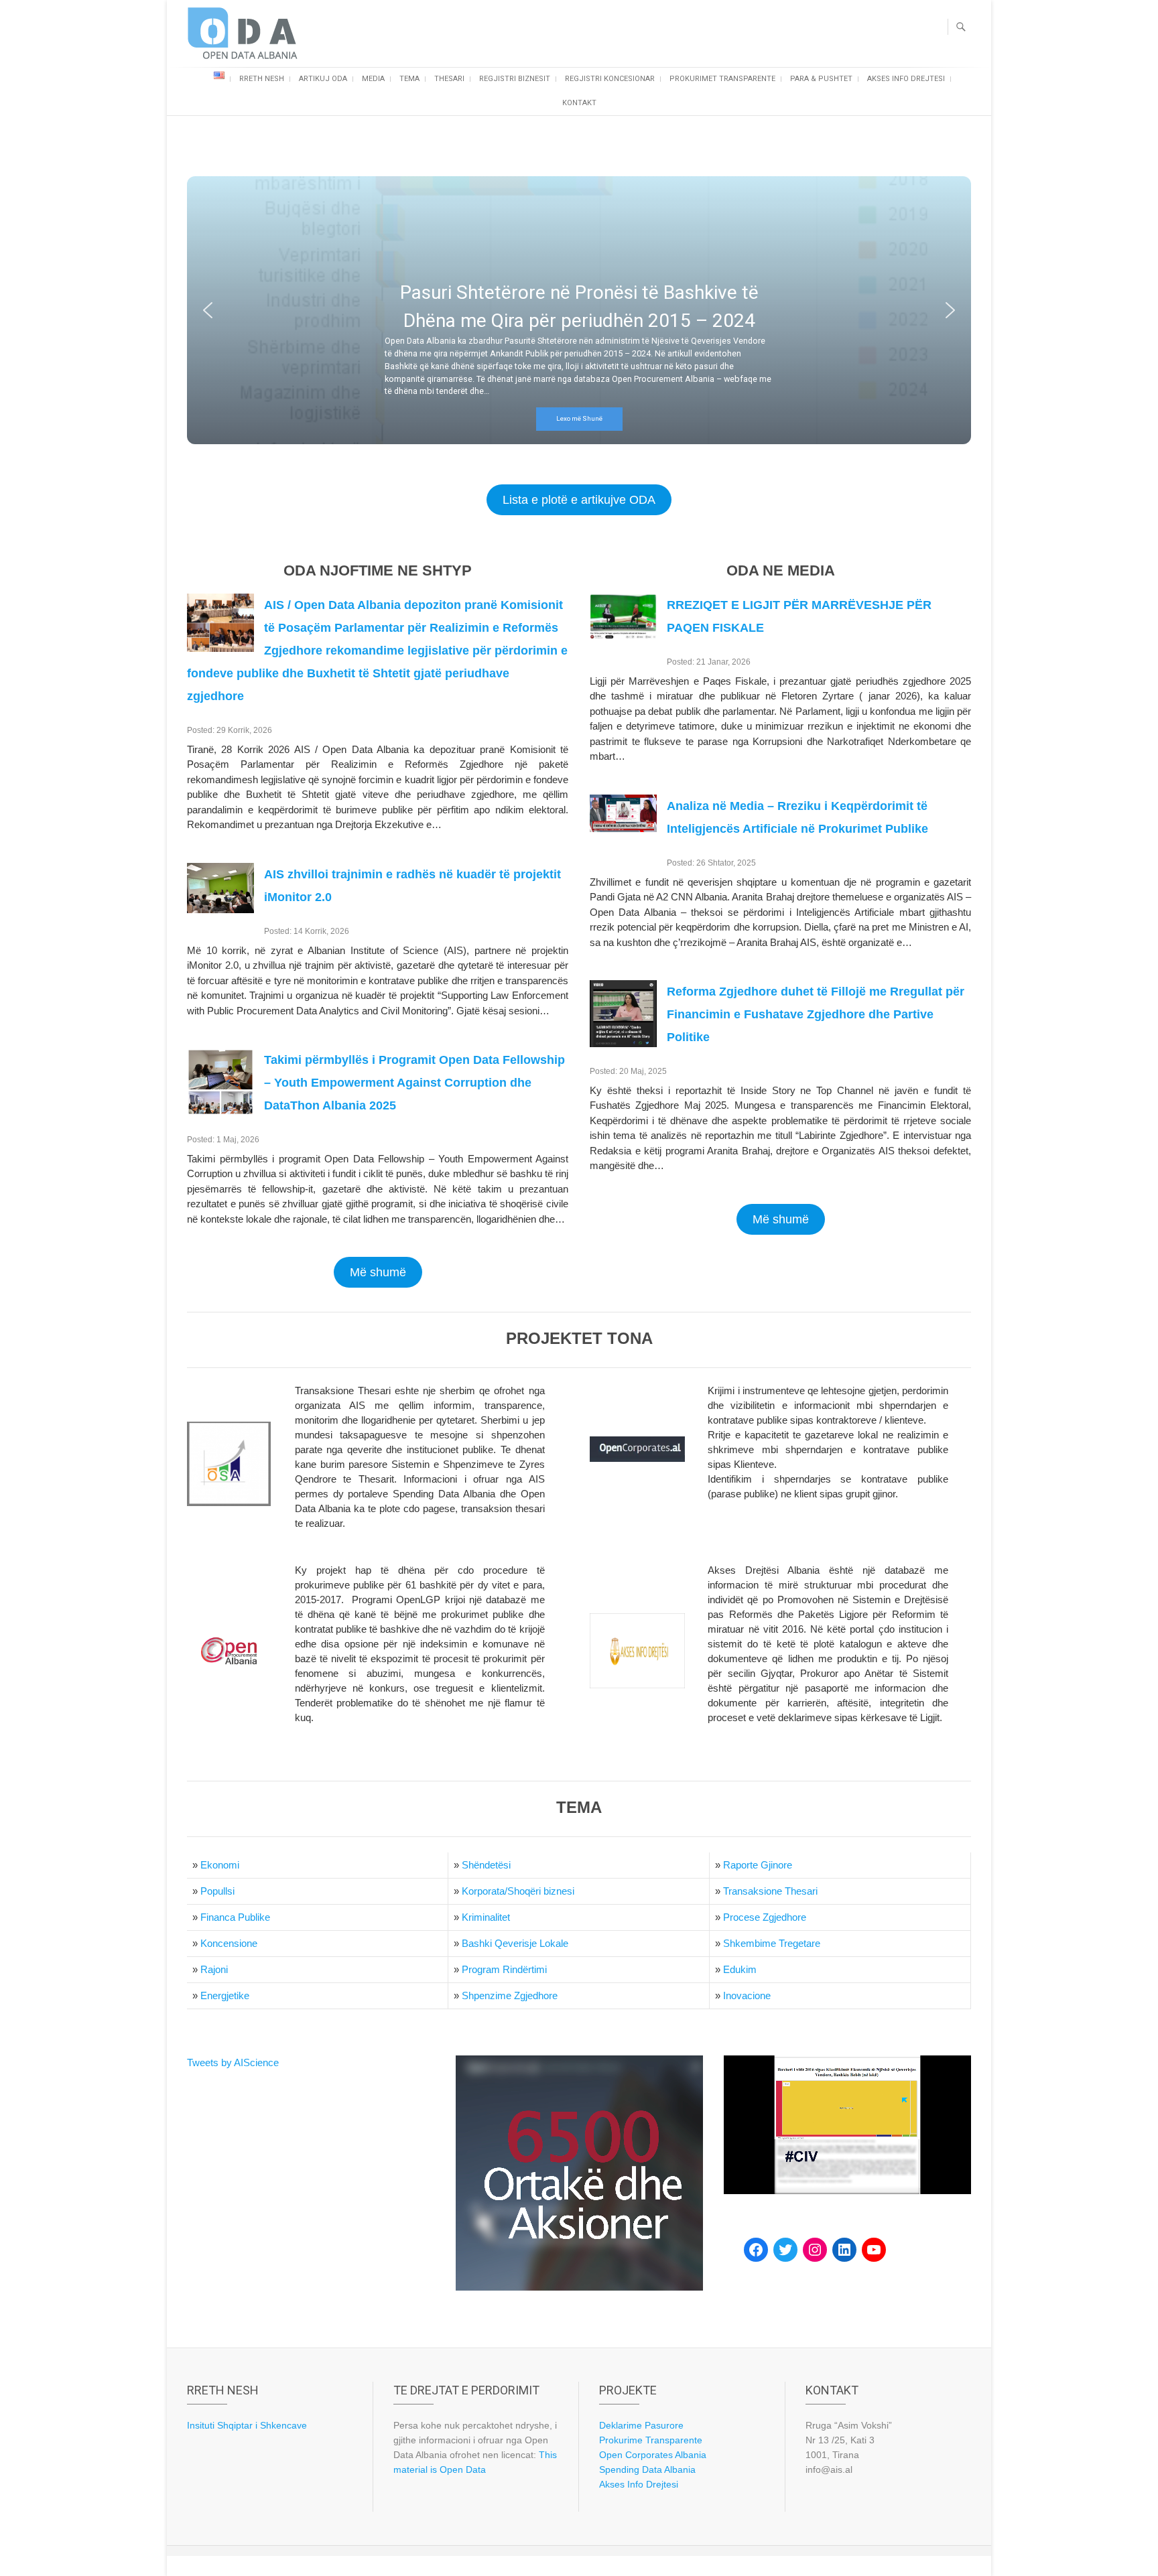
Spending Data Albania (647, 2469)
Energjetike (225, 1995)
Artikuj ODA (323, 79)
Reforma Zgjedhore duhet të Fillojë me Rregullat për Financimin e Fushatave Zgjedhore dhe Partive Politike (816, 1014)
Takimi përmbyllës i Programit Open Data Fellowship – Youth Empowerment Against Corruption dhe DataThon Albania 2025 (414, 1083)
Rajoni (214, 1969)
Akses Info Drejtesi (906, 79)
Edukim (740, 1969)
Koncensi (221, 1943)
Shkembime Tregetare (772, 1943)
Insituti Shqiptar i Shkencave (247, 2425)
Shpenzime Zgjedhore (510, 1995)
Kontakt (579, 103)
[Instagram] (815, 2250)
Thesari (449, 79)
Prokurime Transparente (651, 2440)
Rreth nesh (262, 79)
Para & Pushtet (821, 79)
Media (373, 79)
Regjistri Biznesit (515, 79)
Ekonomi (220, 1865)
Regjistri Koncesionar (610, 79)
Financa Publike (235, 1917)
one (249, 1943)
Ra (729, 1865)
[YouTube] (874, 2250)
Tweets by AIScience (233, 2062)
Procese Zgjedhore (765, 1917)
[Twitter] (785, 2250)
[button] (208, 310)
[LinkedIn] (844, 2250)
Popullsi (217, 1891)
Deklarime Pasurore (641, 2425)
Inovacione (747, 1995)
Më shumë (378, 1272)
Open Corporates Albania (653, 2455)
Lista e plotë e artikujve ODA (579, 500)
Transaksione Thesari (770, 1891)
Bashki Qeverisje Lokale (515, 1943)
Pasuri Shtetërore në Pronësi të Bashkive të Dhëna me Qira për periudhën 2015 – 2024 (579, 307)
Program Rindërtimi (504, 1969)
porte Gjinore (764, 1865)
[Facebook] (756, 2250)
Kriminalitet (486, 1917)
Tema (409, 79)
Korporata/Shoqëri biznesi (518, 1891)
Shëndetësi (486, 1865)
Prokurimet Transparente (722, 79)
